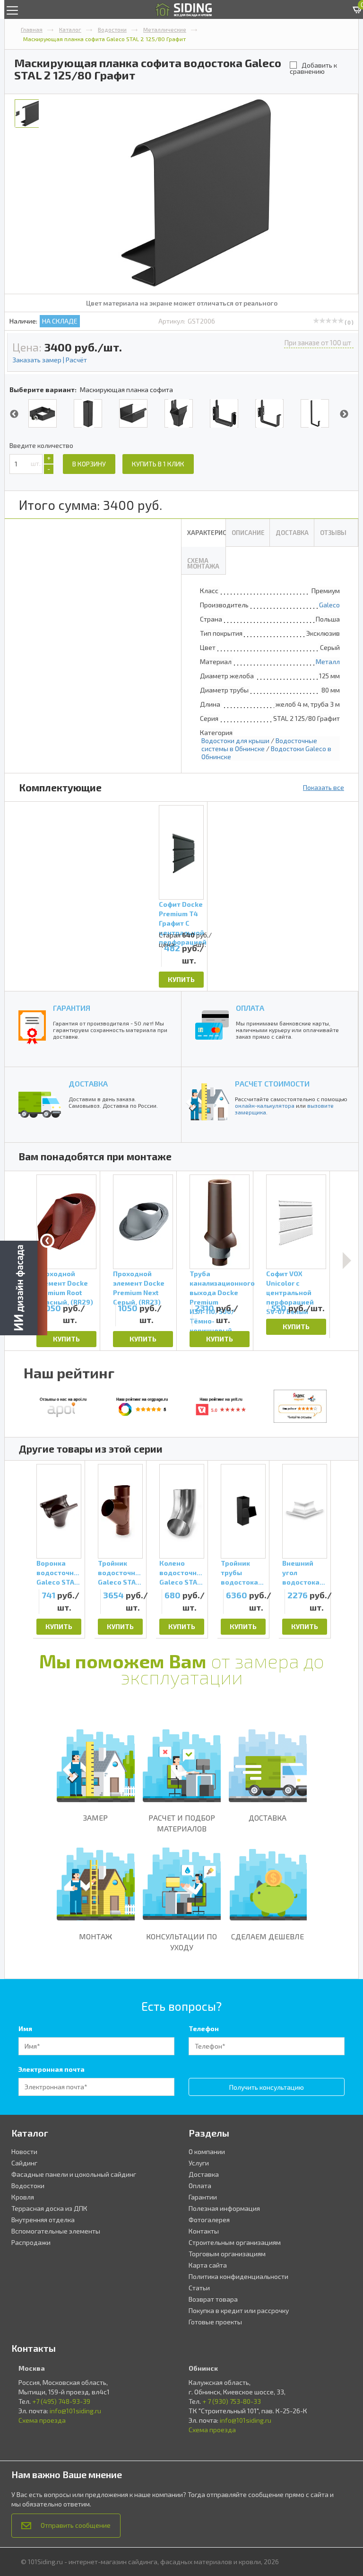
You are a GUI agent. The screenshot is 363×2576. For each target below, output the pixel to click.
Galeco (329, 605)
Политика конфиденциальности (238, 2276)
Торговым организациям (227, 2254)
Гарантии (203, 2197)
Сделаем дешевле (268, 1936)
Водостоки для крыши (235, 740)
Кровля (23, 2197)
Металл (328, 662)
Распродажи (31, 2242)
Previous (14, 414)
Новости (24, 2151)
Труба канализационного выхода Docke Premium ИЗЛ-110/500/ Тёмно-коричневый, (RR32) (220, 1285)
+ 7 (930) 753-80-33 (232, 2401)
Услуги (199, 2163)
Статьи (199, 2288)
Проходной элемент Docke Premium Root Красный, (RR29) (65, 1285)
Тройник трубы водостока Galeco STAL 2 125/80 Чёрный (242, 1573)
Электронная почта (52, 2069)
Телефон (204, 2028)
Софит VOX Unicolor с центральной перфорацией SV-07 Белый (290, 1285)
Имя (25, 2028)
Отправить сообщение (76, 2525)
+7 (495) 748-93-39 (61, 2401)
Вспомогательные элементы (56, 2231)
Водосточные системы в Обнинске (259, 745)
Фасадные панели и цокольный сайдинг (74, 2174)
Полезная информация (224, 2208)
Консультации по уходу (181, 1942)
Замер (95, 1818)
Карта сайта (208, 2265)
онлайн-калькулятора (265, 1105)
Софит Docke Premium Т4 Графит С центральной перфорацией (181, 915)
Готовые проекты (215, 2322)
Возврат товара (213, 2299)
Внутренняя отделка (43, 2220)
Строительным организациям (235, 2242)
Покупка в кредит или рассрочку (239, 2310)
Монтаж (95, 1936)
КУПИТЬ (181, 979)
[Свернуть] (47, 1241)
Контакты (204, 2231)
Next (344, 414)
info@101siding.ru (75, 2411)
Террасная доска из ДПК (49, 2208)
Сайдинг (24, 2163)
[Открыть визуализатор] (24, 1287)
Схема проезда (42, 2420)
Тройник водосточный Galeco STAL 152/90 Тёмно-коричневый (120, 1573)
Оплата (200, 2186)
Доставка (268, 1818)
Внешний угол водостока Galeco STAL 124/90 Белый (303, 1573)
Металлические (165, 29)
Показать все (324, 787)
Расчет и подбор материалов (182, 1823)
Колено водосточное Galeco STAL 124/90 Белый (182, 1573)
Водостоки (112, 29)
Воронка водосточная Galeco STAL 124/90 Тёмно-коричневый (59, 1573)
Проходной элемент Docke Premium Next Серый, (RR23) (139, 1285)
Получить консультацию (267, 2087)
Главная (32, 29)
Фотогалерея (209, 2220)
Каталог (70, 29)
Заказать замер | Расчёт (50, 360)
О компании (207, 2151)
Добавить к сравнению (313, 68)
